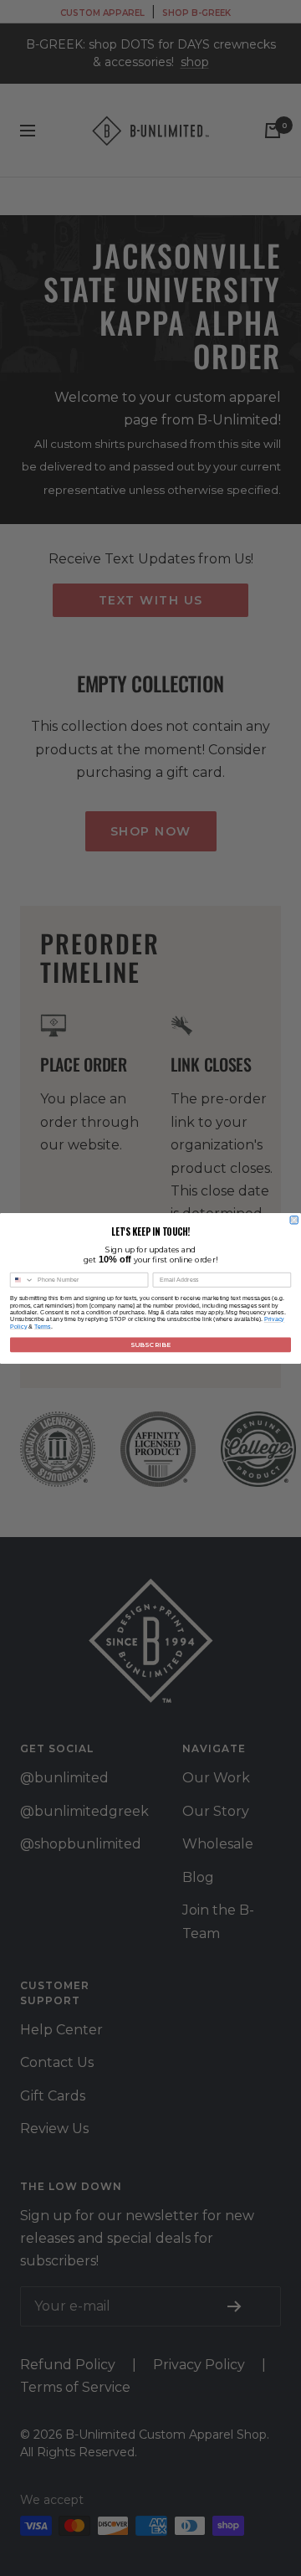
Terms (43, 1326)
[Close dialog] (294, 1219)
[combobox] (22, 1280)
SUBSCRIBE (150, 1344)
